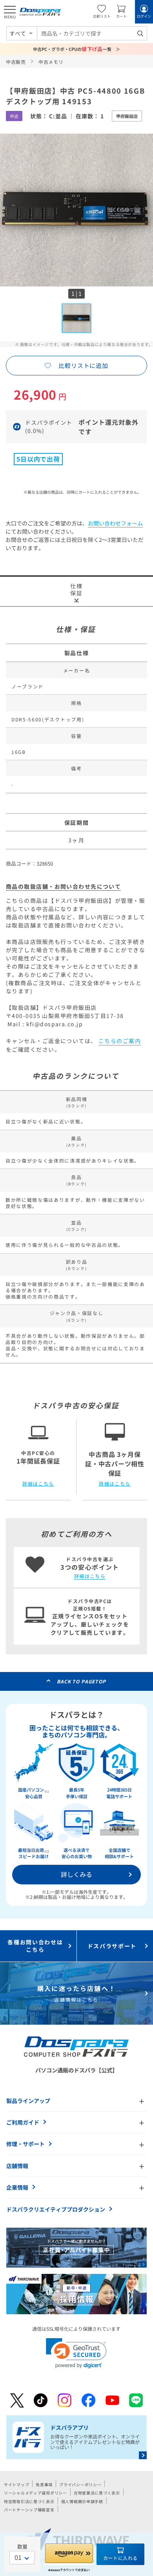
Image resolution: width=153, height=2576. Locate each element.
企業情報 (17, 2187)
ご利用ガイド (23, 2122)
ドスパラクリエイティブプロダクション (56, 2209)
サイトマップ (16, 2485)
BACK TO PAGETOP (81, 1681)
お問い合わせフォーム (115, 523)
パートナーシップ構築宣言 (29, 2510)
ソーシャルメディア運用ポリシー (36, 2493)
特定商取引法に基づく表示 (29, 2501)
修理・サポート (25, 2144)
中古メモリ (51, 62)
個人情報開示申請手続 (82, 2501)
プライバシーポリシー (80, 2485)
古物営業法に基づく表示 (97, 2493)
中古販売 (16, 62)
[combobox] (92, 33)
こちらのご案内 (120, 1041)
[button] (76, 2353)
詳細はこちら (38, 1484)
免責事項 (44, 2485)
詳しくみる (76, 1874)
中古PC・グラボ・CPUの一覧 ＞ (77, 49)
